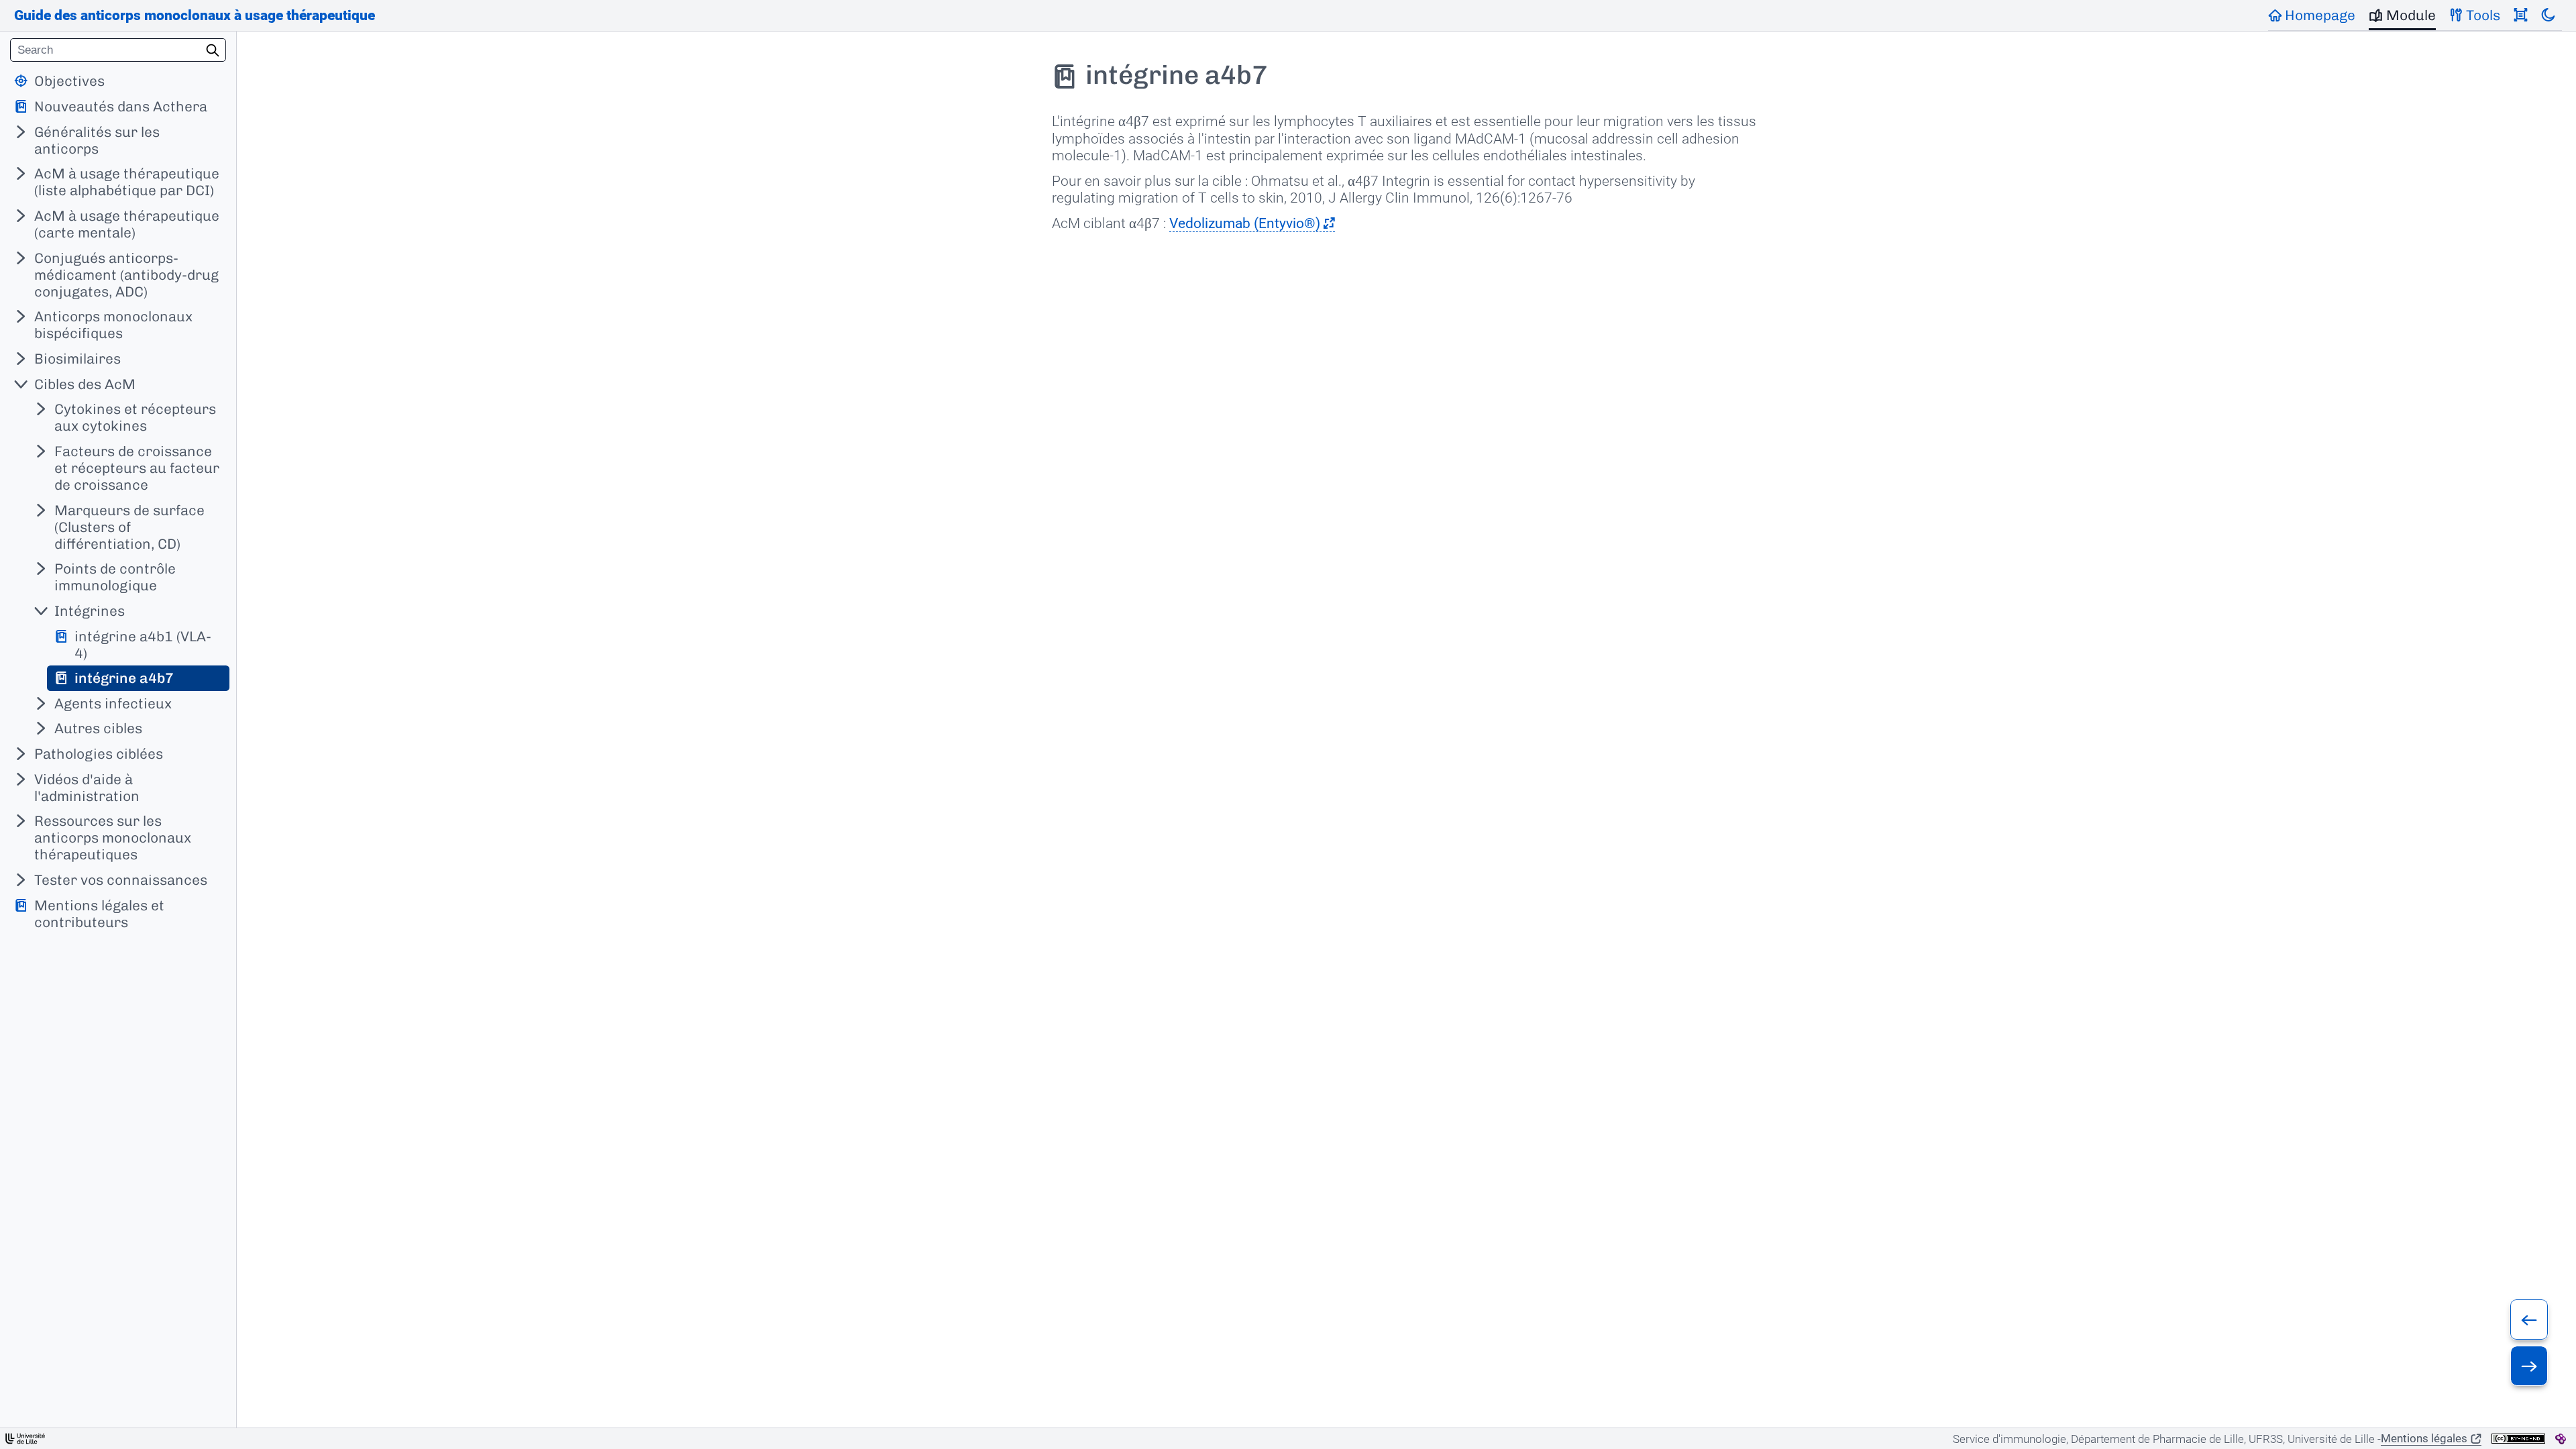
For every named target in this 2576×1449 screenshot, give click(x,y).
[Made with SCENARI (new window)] (2561, 1439)
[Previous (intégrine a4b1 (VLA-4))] (2529, 1320)
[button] (1252, 223)
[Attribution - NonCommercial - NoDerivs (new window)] (2518, 1439)
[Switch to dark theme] (2548, 15)
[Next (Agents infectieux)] (2529, 1366)
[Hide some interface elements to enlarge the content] (2521, 15)
